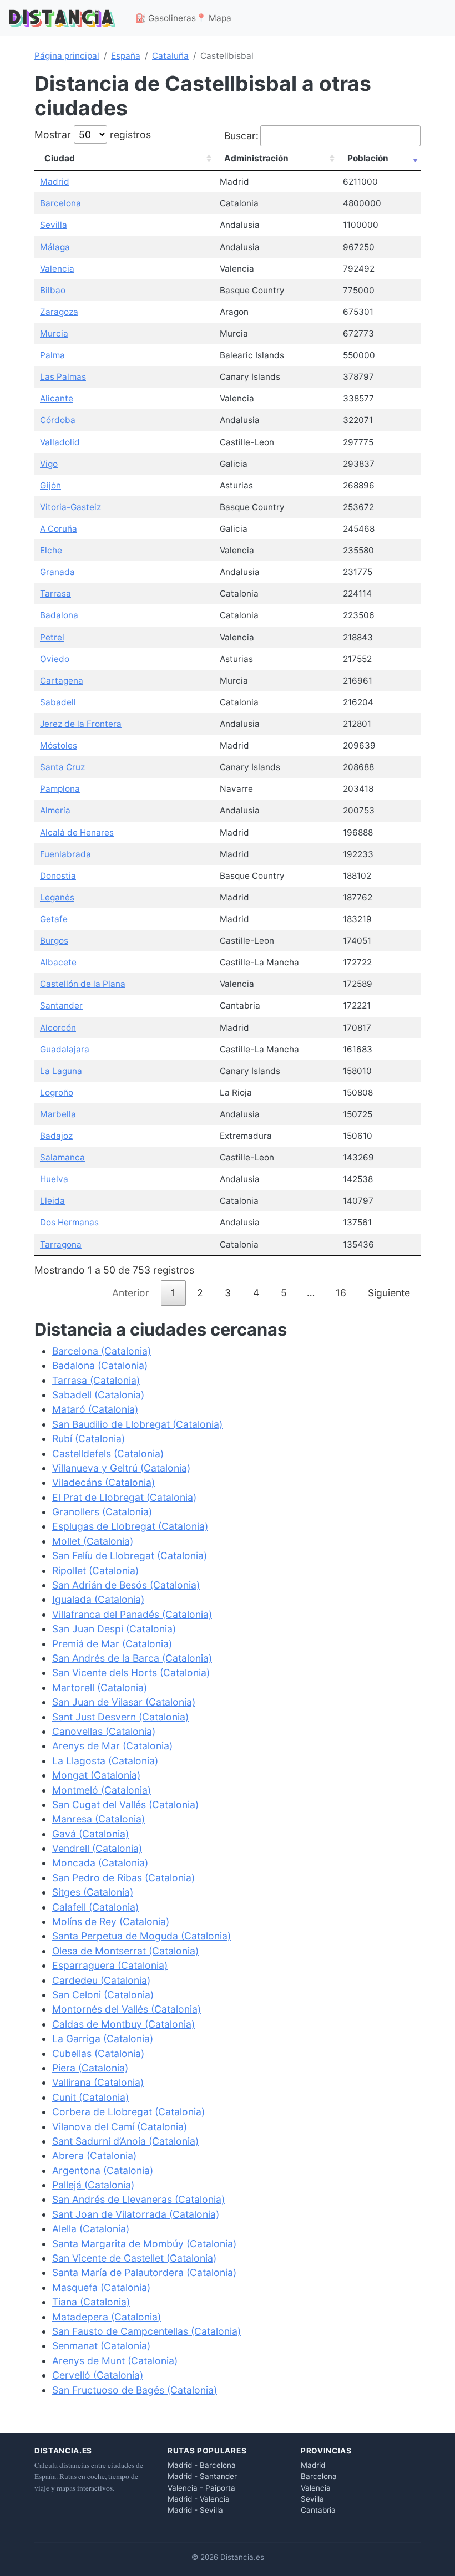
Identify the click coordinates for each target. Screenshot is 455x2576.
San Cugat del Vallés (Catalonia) (125, 1804)
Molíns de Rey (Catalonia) (111, 1921)
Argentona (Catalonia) (103, 2170)
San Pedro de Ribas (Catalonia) (123, 1878)
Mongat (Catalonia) (96, 1775)
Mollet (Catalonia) (93, 1541)
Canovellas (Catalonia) (104, 1731)
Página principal (67, 56)
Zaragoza (59, 312)
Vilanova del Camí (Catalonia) (120, 2127)
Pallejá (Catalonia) (93, 2185)
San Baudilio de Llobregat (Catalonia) (137, 1424)
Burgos (54, 941)
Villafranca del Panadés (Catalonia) (132, 1614)
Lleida (52, 1201)
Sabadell (58, 702)
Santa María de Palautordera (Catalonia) (144, 2272)
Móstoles (59, 745)
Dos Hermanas (69, 1222)
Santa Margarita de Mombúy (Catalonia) (144, 2244)
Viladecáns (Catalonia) (103, 1482)
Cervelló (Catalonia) (98, 2375)
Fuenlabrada (65, 854)
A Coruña (59, 529)
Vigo (49, 464)
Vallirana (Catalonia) (98, 2082)
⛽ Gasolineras (166, 18)
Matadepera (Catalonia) (107, 2317)
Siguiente (389, 1293)
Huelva (54, 1179)
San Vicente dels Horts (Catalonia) (131, 1673)
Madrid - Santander (202, 2476)
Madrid (55, 182)
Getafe (54, 919)
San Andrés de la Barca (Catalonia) (132, 1658)
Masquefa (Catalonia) (101, 2287)
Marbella (58, 1114)
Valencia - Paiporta (201, 2488)
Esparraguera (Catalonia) (110, 1965)
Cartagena (62, 681)
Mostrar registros (93, 134)
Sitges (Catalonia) (93, 1892)
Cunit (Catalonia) (90, 2097)
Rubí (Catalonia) (89, 1439)
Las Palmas (63, 377)
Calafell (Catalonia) (95, 1907)
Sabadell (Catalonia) (98, 1395)
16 (341, 1293)
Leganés (57, 897)
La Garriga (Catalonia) (103, 2038)
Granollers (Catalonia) (102, 1512)
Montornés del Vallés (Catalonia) (127, 2009)
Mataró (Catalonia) (95, 1409)
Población (368, 158)
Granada (57, 572)
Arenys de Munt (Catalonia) (115, 2361)
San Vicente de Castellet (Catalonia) (134, 2258)
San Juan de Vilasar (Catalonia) (124, 1702)
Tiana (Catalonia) (91, 2302)
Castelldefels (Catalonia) (108, 1454)
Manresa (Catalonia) (98, 1819)
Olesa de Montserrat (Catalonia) (125, 1951)
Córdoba (58, 420)
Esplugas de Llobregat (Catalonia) (130, 1526)
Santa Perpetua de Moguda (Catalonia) (141, 1936)
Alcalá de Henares (77, 833)
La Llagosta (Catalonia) (105, 1761)
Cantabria (318, 2510)
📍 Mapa (214, 18)
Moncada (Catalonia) (100, 1863)
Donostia (58, 876)
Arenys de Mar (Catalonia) (112, 1746)
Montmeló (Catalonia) (102, 1790)
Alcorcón (58, 1028)
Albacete (58, 962)
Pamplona (60, 789)
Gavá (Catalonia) (90, 1834)
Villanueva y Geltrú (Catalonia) (121, 1468)
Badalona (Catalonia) (100, 1365)
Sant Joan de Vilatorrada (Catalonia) (136, 2214)
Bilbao (53, 290)
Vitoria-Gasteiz (70, 507)
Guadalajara (65, 1049)
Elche (51, 550)
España (126, 56)
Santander (61, 1006)
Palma (52, 355)
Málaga (55, 247)
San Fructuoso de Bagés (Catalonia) (135, 2390)
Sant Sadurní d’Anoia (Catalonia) (125, 2141)
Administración (256, 158)
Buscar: (241, 136)
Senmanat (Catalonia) (101, 2346)
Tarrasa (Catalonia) (96, 1380)
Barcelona (60, 203)
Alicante (57, 398)
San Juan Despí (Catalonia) (114, 1629)
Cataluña (170, 56)
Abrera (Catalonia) (94, 2155)
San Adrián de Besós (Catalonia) (126, 1585)
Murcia (54, 334)
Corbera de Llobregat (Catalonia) (128, 2112)
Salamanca (62, 1157)
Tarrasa (55, 594)
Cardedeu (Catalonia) (101, 1980)
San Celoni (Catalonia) (103, 1995)
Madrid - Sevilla (195, 2510)
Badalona (59, 615)
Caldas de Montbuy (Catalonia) (123, 2024)
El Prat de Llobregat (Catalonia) (124, 1497)
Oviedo (55, 659)
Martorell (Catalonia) (100, 1687)
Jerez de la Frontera (81, 724)
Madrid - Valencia (199, 2499)
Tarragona (61, 1244)
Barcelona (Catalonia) (102, 1351)
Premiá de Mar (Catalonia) (112, 1644)
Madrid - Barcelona (202, 2465)
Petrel (52, 637)
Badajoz (56, 1136)
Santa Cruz (62, 767)
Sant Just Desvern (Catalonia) (120, 1717)
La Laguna (61, 1071)
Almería (55, 810)
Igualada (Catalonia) (98, 1599)
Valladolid (60, 442)
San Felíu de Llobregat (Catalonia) (130, 1556)
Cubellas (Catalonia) (98, 2053)
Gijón (50, 485)
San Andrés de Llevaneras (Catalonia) (138, 2199)
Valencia (57, 269)
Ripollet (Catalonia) (95, 1570)
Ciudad (60, 158)
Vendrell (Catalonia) (97, 1848)
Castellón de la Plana (83, 984)
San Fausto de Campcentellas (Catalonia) (146, 2331)
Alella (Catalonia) (91, 2229)
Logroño (57, 1093)
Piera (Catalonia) (90, 2068)
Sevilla (54, 225)
